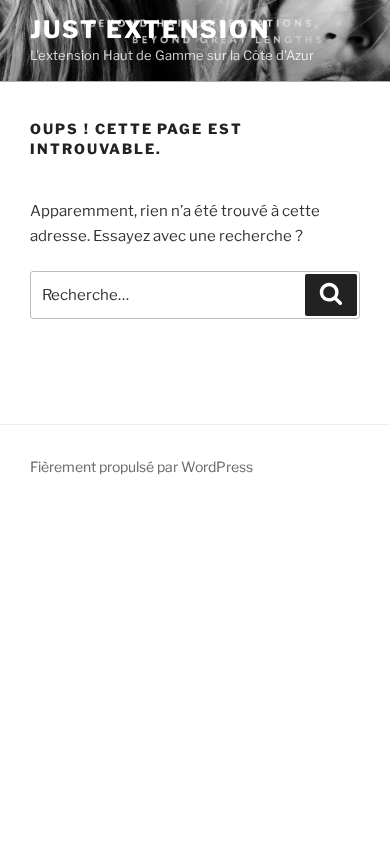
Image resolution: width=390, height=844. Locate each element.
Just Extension (150, 29)
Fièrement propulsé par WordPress (141, 466)
